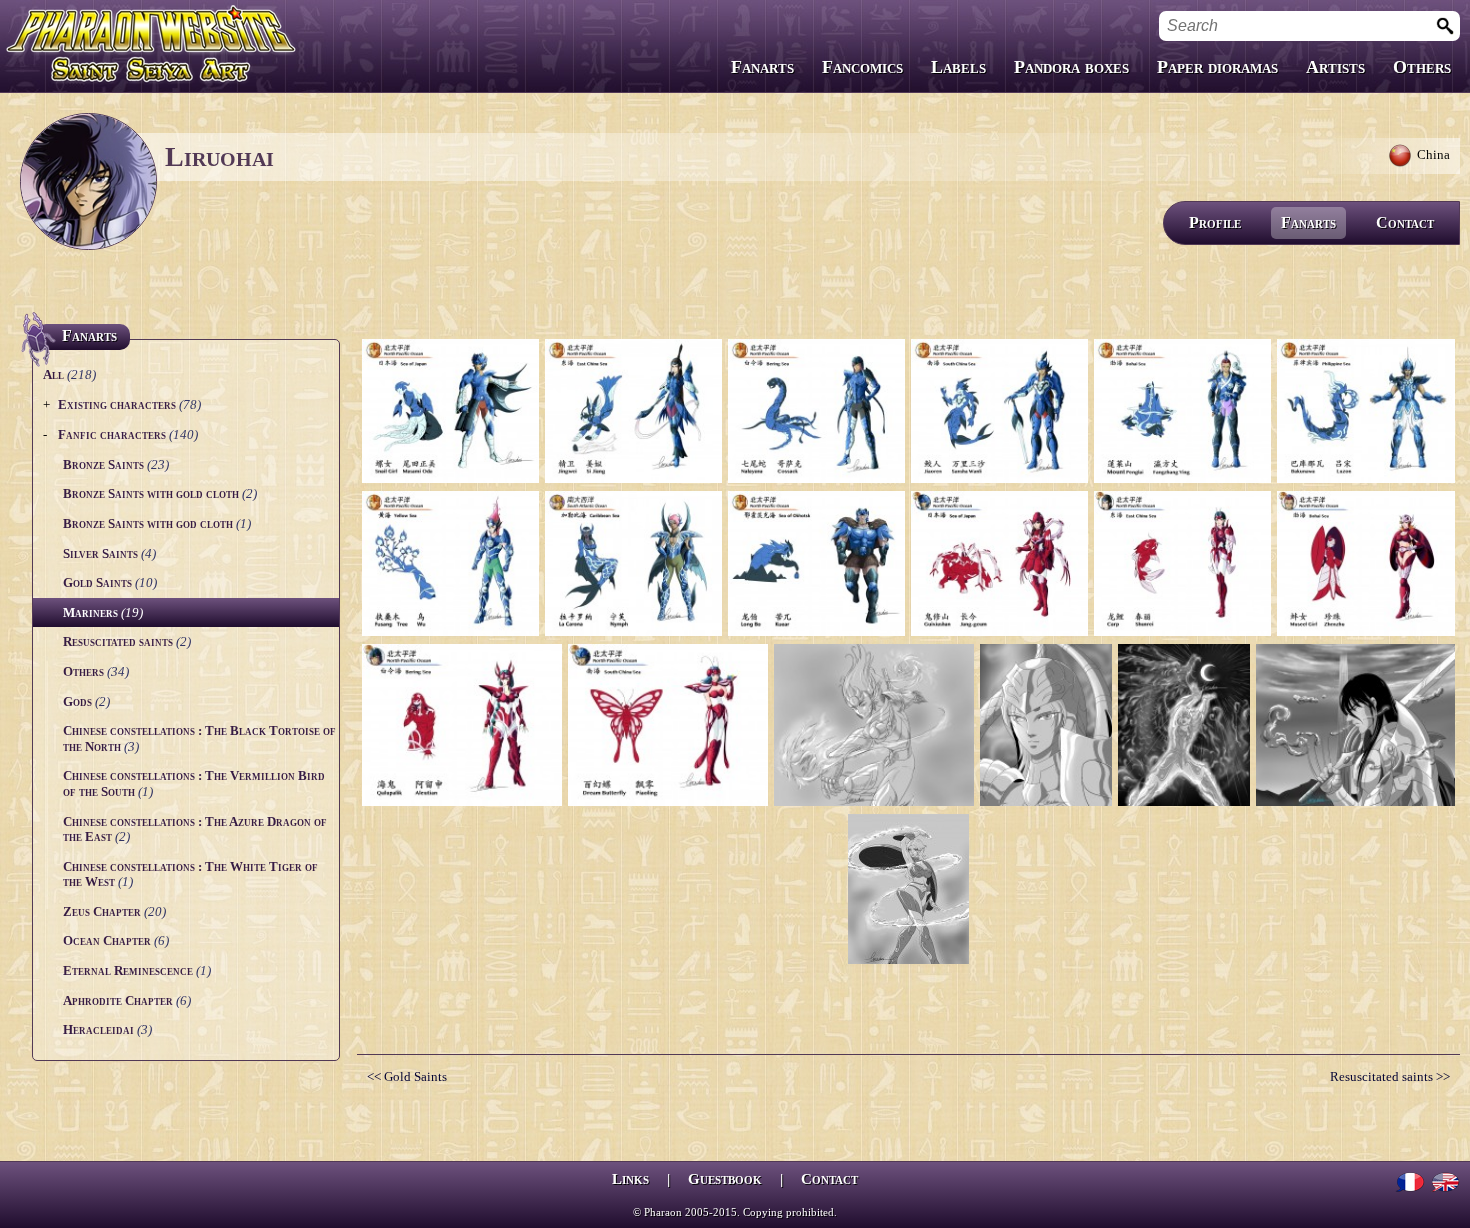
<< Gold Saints (407, 1076)
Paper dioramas (1217, 67)
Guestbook (725, 1179)
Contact (1405, 222)
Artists (1335, 67)
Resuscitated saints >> (1390, 1076)
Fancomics (862, 67)
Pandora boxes (1071, 67)
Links (630, 1179)
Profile (1215, 222)
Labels (958, 67)
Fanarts (762, 67)
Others (1422, 67)
